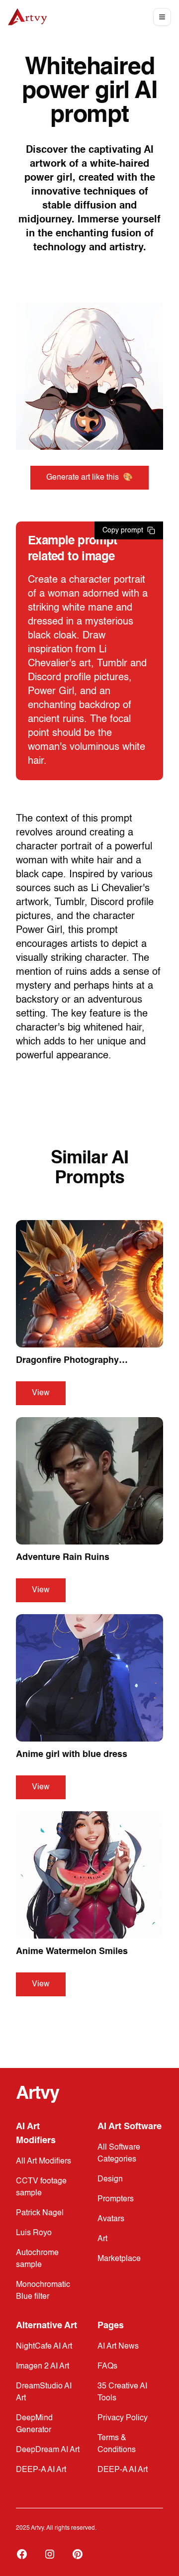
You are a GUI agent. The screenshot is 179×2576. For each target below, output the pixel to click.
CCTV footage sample (41, 2187)
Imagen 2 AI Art (43, 2367)
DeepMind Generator (34, 2424)
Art (102, 2239)
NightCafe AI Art (44, 2347)
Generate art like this (89, 478)
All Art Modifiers (44, 2162)
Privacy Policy (123, 2418)
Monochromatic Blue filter (43, 2291)
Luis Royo (34, 2233)
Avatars (111, 2219)
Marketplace (119, 2259)
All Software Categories (119, 2154)
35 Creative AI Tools (122, 2392)
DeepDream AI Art (48, 2450)
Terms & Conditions (117, 2444)
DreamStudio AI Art (44, 2392)
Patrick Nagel (40, 2213)
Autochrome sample (37, 2259)
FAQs (107, 2367)
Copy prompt (123, 530)
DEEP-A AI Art (41, 2470)
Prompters (116, 2199)
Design (110, 2179)
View (41, 1393)
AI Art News (118, 2347)
